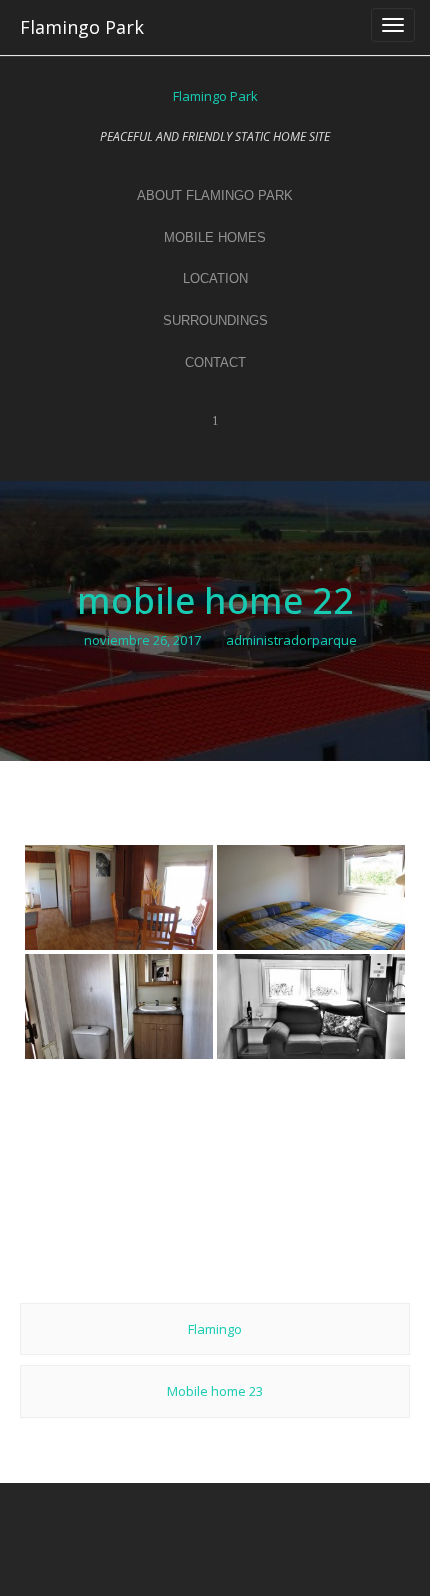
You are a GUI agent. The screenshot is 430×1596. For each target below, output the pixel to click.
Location (215, 278)
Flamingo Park (82, 27)
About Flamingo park (215, 195)
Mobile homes (215, 237)
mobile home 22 (215, 600)
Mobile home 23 (215, 1391)
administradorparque (291, 640)
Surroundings (215, 320)
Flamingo (215, 1329)
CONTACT (215, 362)
